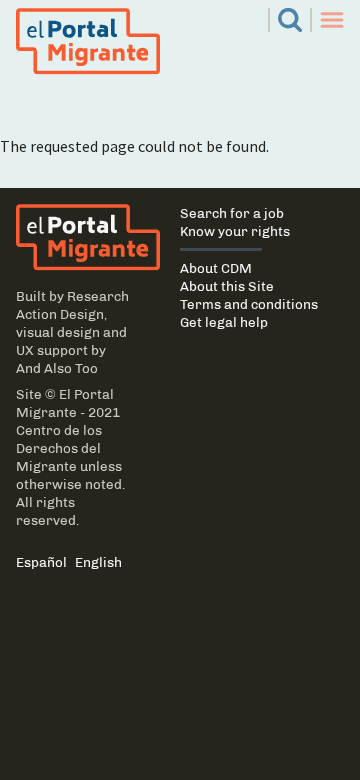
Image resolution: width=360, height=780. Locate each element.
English (98, 562)
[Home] (78, 237)
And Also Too (57, 368)
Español (41, 562)
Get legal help (224, 322)
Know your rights (235, 231)
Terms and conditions (249, 304)
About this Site (227, 286)
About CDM (216, 268)
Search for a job (232, 213)
